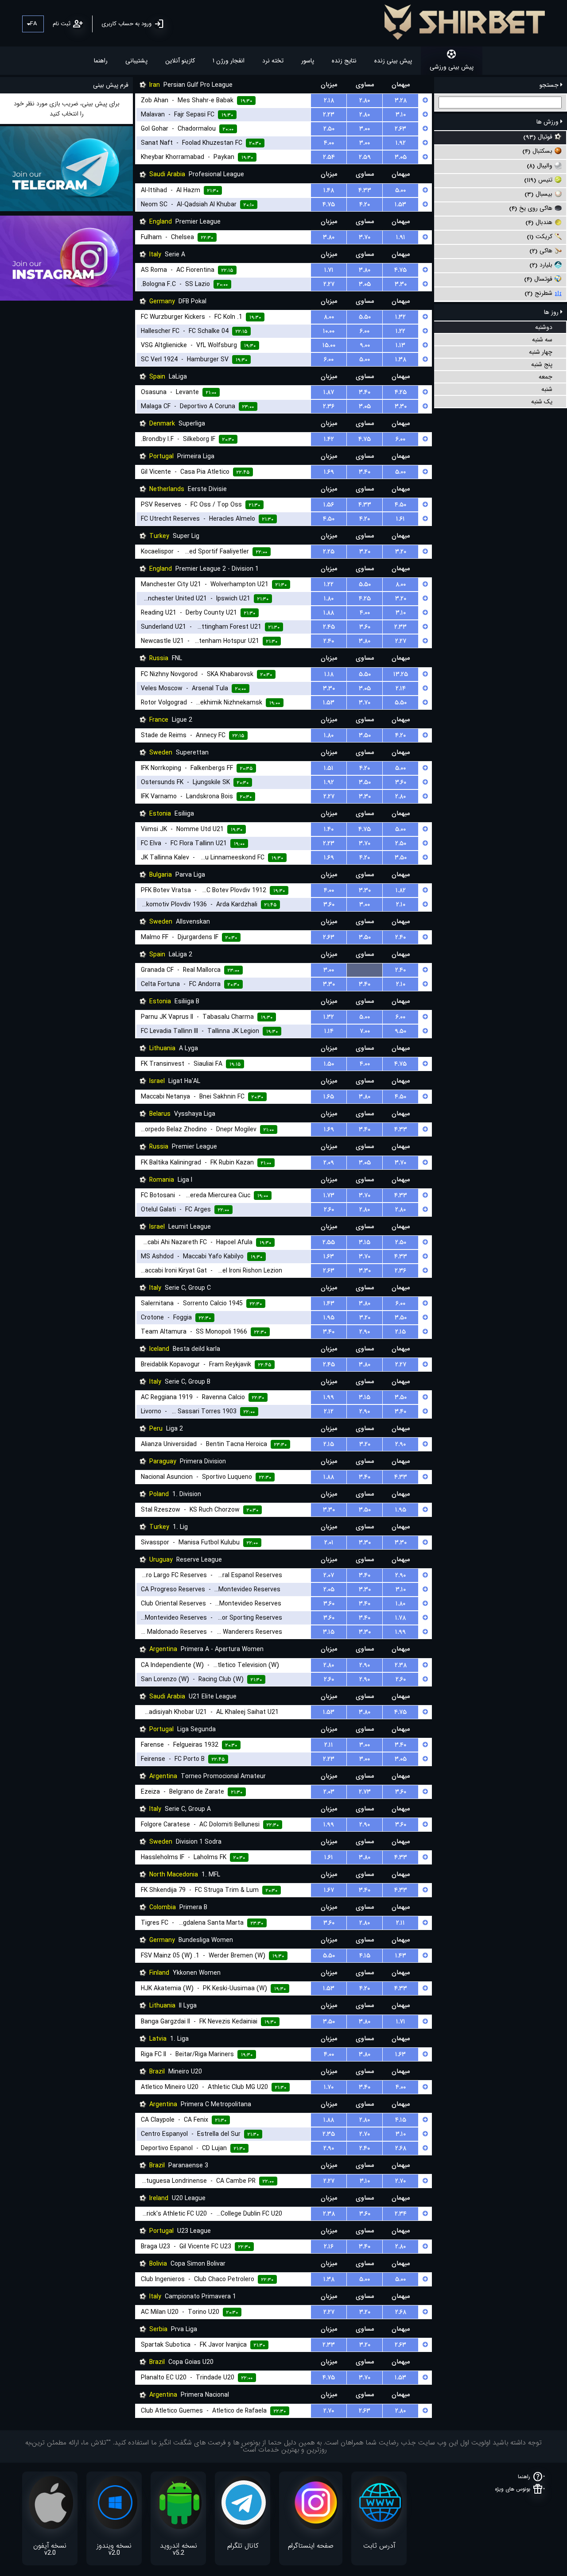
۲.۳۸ (401, 1665)
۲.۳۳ (400, 627)
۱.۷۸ (400, 1618)
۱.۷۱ (329, 270)
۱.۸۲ (401, 890)
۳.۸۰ (329, 237)
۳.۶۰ (365, 627)
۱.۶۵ (329, 1097)
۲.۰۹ (329, 1163)
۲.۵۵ (329, 1242)
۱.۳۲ (400, 317)
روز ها (552, 312)
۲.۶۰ (329, 1210)
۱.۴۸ (329, 190)
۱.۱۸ (329, 674)
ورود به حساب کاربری (126, 24)
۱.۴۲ (329, 439)
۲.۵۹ (365, 157)
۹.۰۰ (365, 345)
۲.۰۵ (329, 1590)
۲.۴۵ (329, 627)
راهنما (101, 61)
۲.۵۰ (329, 129)
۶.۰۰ (365, 331)
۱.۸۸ (329, 613)
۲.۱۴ (401, 688)
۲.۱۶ (329, 2247)
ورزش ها (548, 122)
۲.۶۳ (400, 129)
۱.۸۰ (329, 599)
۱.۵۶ (329, 505)
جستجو (550, 85)
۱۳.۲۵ (401, 674)
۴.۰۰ (329, 143)
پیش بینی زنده (393, 61)
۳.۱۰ (401, 115)
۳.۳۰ (401, 284)
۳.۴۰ (365, 392)
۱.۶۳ (329, 1257)
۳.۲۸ (401, 101)
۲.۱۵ (400, 1332)
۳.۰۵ (401, 157)
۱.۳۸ (401, 360)
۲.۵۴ (329, 157)
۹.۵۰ (400, 1031)
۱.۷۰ (329, 2087)
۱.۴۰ (329, 829)
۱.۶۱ (400, 519)
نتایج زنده (344, 61)
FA (33, 24)
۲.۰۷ (329, 1575)
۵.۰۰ (400, 190)
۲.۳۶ (329, 406)
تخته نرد (273, 61)
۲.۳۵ (329, 2134)
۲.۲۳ (329, 115)
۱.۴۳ (329, 1303)
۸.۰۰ (329, 317)
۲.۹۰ (365, 1332)
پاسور (308, 61)
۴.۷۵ (329, 205)
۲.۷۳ (365, 1792)
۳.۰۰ (365, 129)
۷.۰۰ (365, 1031)
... (365, 970)
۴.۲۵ (401, 392)
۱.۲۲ (400, 331)
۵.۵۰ (365, 317)
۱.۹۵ (329, 1318)
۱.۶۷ (329, 1890)
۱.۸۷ (329, 392)
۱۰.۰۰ (329, 331)
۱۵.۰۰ (329, 345)
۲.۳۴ (401, 2214)
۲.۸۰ (365, 101)
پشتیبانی (136, 61)
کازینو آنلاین (180, 61)
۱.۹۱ (401, 237)
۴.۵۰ (400, 505)
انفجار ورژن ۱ (229, 61)
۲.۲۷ (329, 284)
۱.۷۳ (329, 1195)
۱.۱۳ (400, 345)
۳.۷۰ (365, 237)
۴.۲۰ (365, 205)
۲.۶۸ (401, 2148)
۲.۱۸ (329, 101)
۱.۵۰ (329, 1064)
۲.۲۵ (329, 552)
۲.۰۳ (329, 1792)
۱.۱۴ (329, 1031)
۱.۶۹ (329, 472)
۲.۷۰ (365, 2134)
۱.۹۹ (329, 1397)
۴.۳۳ (365, 190)
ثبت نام (62, 24)
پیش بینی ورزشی (452, 67)
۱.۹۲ (401, 143)
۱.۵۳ (400, 205)
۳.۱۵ (365, 1242)
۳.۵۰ (365, 735)
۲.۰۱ (329, 1543)
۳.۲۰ (365, 552)
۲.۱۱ (329, 1745)
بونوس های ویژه (513, 2489)
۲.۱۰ (401, 905)
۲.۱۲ (329, 1412)
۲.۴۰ (329, 641)
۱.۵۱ (329, 768)
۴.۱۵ (365, 1956)
